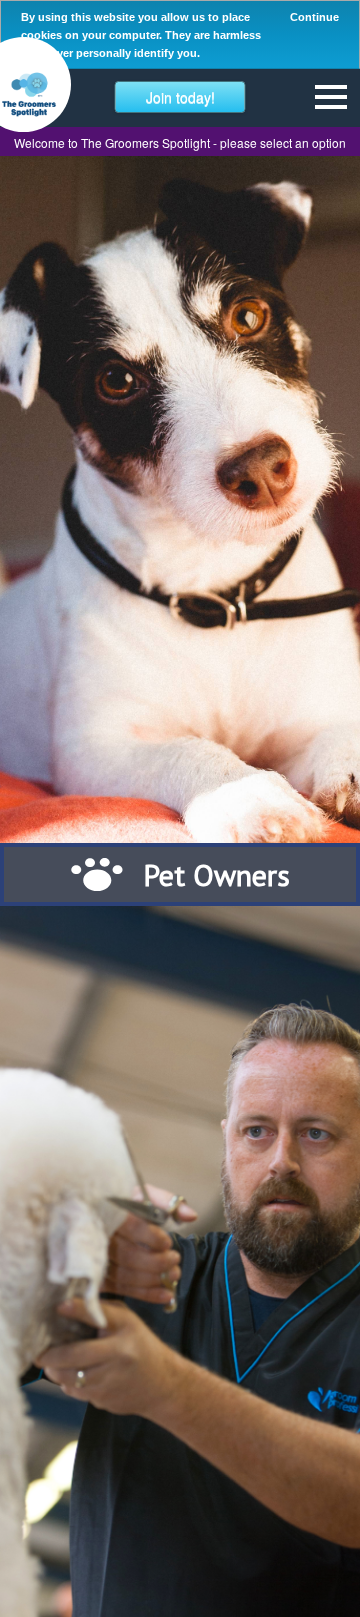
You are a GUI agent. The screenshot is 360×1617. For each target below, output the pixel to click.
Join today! (180, 97)
